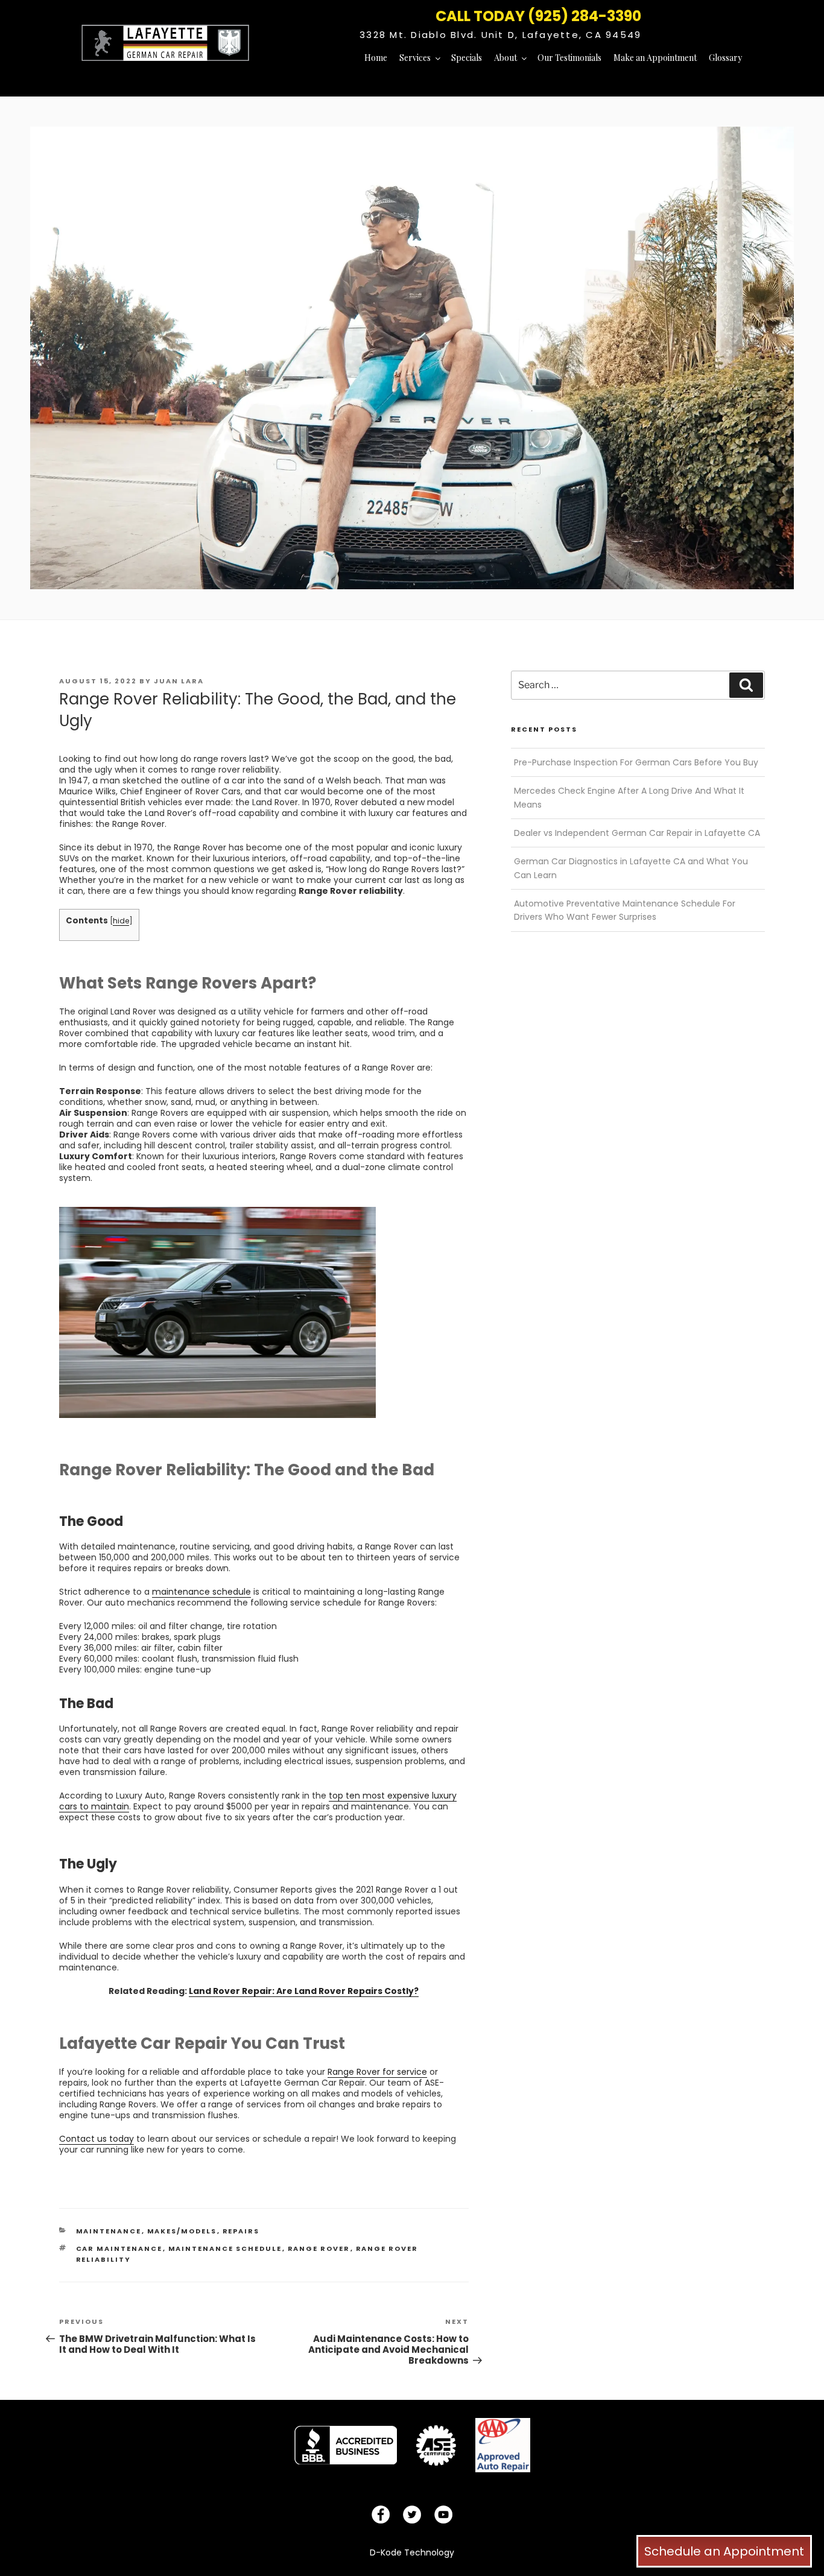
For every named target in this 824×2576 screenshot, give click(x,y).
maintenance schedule (225, 2248)
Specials (467, 58)
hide (121, 921)
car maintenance (119, 2248)
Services (415, 58)
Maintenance (109, 2231)
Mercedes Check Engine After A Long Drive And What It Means (629, 797)
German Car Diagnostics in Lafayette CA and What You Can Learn (631, 868)
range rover (319, 2248)
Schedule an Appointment (724, 2551)
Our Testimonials (569, 58)
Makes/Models (182, 2231)
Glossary (725, 58)
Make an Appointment (655, 58)
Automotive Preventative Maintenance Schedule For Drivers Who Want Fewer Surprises (625, 910)
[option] (345, 2445)
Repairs (241, 2231)
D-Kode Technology (412, 2552)
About (505, 58)
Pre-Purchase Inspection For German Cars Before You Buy (636, 762)
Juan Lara (179, 681)
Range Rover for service (377, 2072)
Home (376, 58)
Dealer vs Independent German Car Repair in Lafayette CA (637, 833)
